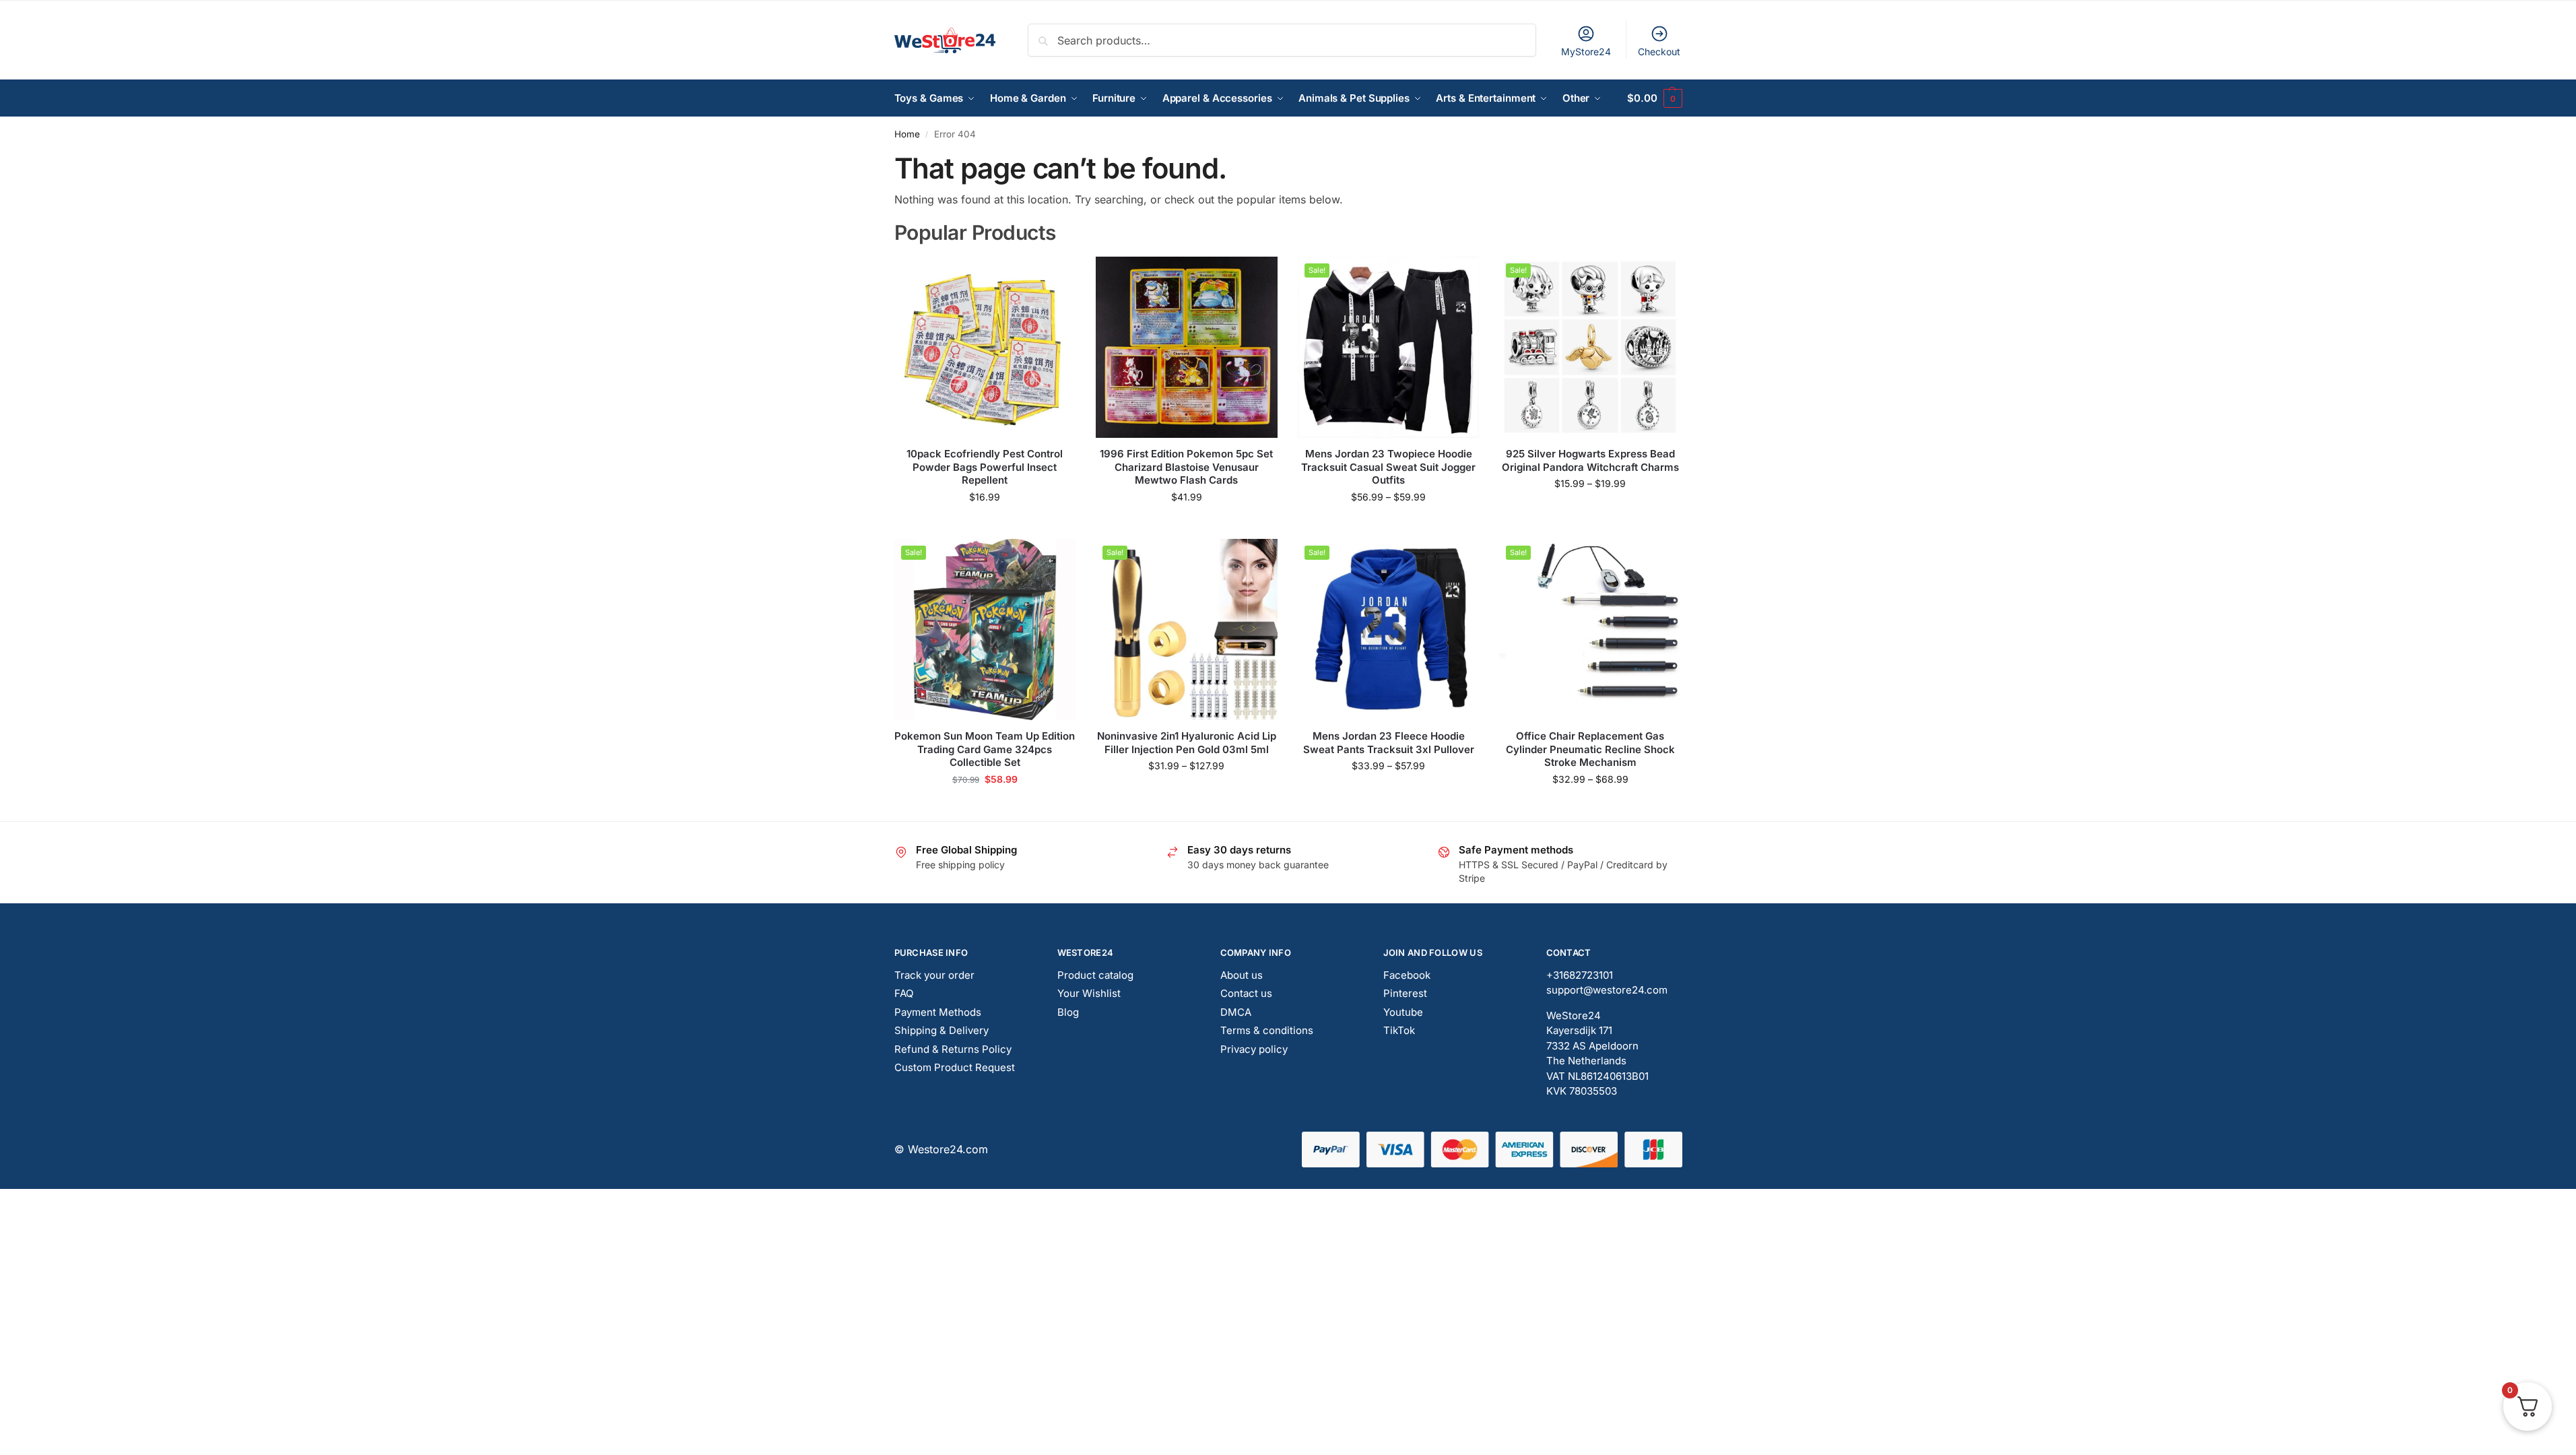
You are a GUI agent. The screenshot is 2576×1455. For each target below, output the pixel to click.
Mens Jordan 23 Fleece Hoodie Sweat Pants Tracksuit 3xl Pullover (1389, 743)
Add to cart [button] (985, 525)
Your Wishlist (1089, 993)
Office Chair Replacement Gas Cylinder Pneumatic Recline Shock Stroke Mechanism (1590, 749)
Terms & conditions (1267, 1030)
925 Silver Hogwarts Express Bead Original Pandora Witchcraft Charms (1590, 460)
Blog (1068, 1012)
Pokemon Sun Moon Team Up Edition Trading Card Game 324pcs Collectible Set (985, 749)
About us (1242, 975)
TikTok (1399, 1030)
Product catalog (1095, 975)
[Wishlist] (1055, 277)
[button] (1654, 98)
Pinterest (1405, 993)
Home (907, 134)
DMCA (1236, 1012)
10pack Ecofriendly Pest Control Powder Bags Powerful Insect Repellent (985, 467)
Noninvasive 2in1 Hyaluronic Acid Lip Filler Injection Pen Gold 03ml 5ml (1187, 743)
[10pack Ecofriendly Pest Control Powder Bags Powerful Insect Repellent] (985, 348)
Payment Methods (938, 1012)
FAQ (904, 993)
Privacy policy (1254, 1049)
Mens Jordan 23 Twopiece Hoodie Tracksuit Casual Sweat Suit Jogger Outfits (1388, 467)
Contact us (1246, 993)
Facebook (1407, 975)
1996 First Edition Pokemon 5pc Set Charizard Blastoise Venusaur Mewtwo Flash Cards (1186, 467)
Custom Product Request (955, 1067)
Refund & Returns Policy (953, 1049)
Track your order (934, 975)
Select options (1186, 525)
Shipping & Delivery (942, 1030)
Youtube (1403, 1012)
